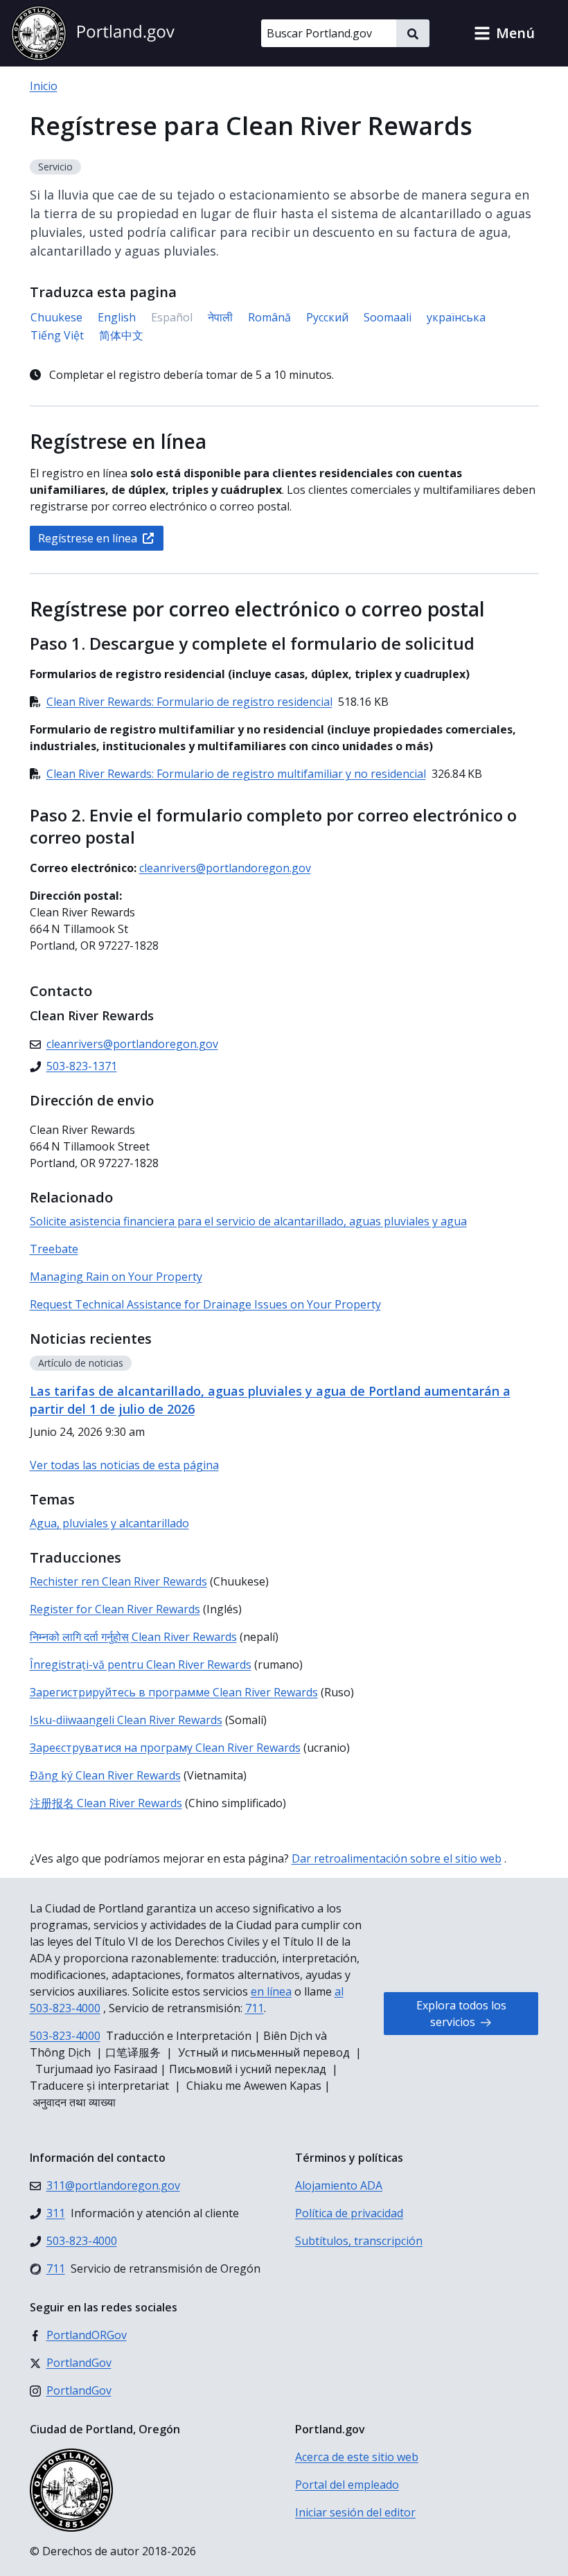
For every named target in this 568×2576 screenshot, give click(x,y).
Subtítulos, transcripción (359, 2241)
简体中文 (121, 335)
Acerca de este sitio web (357, 2457)
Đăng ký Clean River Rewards (105, 1775)
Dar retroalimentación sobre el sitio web (397, 1858)
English (117, 317)
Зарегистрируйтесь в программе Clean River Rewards (174, 1692)
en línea (271, 1991)
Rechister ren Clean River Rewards (118, 1581)
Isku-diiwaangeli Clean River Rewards (126, 1720)
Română (269, 317)
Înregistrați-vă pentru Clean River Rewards (141, 1664)
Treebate (54, 1249)
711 (255, 2008)
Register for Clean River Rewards (115, 1609)
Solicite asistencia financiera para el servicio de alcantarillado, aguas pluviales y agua (248, 1221)
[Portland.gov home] (93, 33)
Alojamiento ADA (339, 2185)
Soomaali (388, 317)
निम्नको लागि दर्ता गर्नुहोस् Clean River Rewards (133, 1637)
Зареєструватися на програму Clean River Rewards (165, 1748)
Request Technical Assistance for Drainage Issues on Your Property (205, 1304)
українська (456, 317)
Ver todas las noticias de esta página (124, 1465)
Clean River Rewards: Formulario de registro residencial (189, 702)
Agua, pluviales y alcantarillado (109, 1523)
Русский (327, 317)
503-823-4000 (65, 2036)
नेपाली (220, 317)
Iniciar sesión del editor (355, 2512)
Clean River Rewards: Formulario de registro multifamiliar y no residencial (236, 774)
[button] (504, 33)
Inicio (44, 86)
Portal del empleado (347, 2485)
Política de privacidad (349, 2213)
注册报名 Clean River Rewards (106, 1803)
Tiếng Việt (57, 335)
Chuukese (56, 317)
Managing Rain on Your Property (116, 1277)
